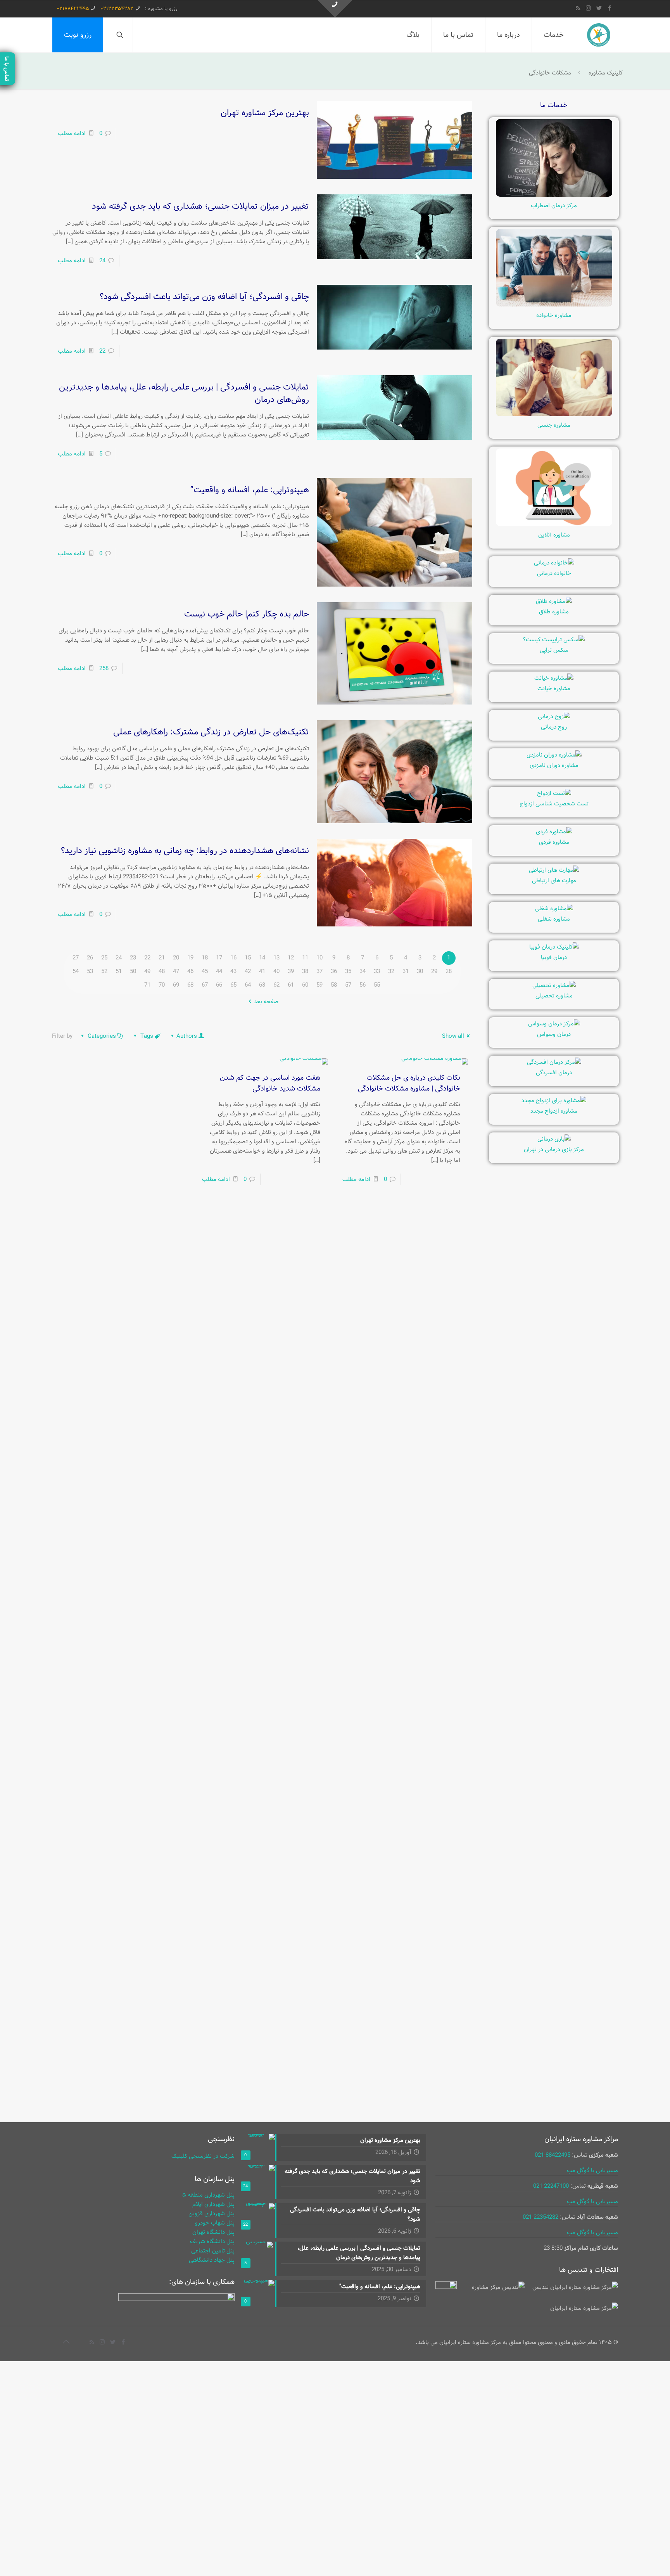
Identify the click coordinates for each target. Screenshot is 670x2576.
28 (449, 971)
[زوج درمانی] (554, 717)
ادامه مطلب (72, 133)
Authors (187, 1036)
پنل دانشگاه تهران (213, 2232)
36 (334, 971)
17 (219, 958)
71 (147, 985)
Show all (453, 1036)
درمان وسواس (554, 1034)
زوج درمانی (554, 727)
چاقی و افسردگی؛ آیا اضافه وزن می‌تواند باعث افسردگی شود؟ (204, 297)
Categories (102, 1036)
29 (434, 971)
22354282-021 (540, 2217)
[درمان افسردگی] (554, 1062)
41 (262, 971)
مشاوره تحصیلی (554, 996)
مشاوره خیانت (554, 689)
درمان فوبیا (554, 957)
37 (319, 971)
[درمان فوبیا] (554, 947)
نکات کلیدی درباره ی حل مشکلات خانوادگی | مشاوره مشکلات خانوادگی (409, 1083)
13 (276, 958)
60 (305, 985)
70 (162, 985)
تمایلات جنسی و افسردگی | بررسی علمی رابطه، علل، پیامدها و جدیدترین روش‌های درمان (184, 393)
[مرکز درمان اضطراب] (554, 195)
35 (348, 971)
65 (233, 985)
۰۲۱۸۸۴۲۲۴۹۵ (73, 9)
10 (319, 958)
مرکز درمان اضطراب (554, 206)
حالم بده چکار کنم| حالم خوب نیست (247, 614)
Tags (147, 1036)
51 (119, 971)
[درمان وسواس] (554, 1024)
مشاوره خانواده (554, 315)
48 (162, 971)
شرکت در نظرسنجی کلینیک (203, 2156)
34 (363, 971)
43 (233, 971)
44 (219, 971)
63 (262, 985)
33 (377, 971)
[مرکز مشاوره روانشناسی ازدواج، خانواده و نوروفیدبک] (599, 35)
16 (233, 958)
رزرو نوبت (78, 35)
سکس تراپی (554, 650)
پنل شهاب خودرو (215, 2223)
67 (205, 985)
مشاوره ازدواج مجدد (554, 1111)
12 (291, 958)
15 (248, 958)
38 (305, 971)
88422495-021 (553, 2155)
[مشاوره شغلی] (554, 909)
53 (90, 971)
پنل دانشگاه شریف (212, 2242)
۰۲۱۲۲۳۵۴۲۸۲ (117, 9)
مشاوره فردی (554, 842)
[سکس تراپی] (554, 640)
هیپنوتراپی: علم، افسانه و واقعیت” (250, 490)
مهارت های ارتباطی (554, 881)
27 (76, 958)
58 (334, 985)
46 (190, 971)
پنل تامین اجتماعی (213, 2251)
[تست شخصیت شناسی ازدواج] (554, 793)
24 (102, 261)
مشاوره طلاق (554, 612)
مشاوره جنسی (554, 425)
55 (377, 985)
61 (291, 985)
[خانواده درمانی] (554, 563)
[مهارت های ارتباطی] (554, 870)
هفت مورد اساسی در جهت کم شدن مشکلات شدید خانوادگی (270, 1083)
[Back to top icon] (66, 2342)
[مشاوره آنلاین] (554, 525)
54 (76, 971)
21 (162, 958)
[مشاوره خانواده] (554, 305)
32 (391, 971)
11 (305, 958)
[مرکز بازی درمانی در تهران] (554, 1139)
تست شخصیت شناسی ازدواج (554, 804)
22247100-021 (551, 2186)
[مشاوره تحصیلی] (554, 985)
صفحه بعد (266, 1002)
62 (276, 985)
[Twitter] (599, 9)
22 (102, 351)
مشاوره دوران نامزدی (554, 765)
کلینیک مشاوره (606, 73)
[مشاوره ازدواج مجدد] (554, 1101)
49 (147, 971)
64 (248, 985)
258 (104, 668)
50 (133, 971)
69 (176, 985)
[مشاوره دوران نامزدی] (554, 755)
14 (262, 958)
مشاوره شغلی (554, 919)
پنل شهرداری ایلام (213, 2204)
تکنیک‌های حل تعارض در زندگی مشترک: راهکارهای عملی (211, 732)
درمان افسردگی (554, 1073)
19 (190, 958)
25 (104, 958)
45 (205, 971)
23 (133, 958)
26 (90, 958)
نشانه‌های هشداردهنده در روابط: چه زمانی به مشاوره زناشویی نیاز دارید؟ (185, 851)
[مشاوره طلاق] (554, 601)
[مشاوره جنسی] (554, 415)
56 (363, 985)
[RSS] (578, 9)
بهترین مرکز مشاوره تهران (265, 113)
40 (276, 971)
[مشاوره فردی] (554, 832)
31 (406, 971)
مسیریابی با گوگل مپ (592, 2171)
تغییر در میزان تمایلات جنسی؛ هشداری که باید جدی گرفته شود (200, 206)
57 (348, 985)
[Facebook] (609, 9)
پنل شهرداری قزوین (212, 2214)
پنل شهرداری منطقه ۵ (208, 2195)
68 (190, 985)
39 (291, 971)
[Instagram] (588, 9)
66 (219, 985)
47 (176, 971)
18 (205, 958)
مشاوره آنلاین (554, 535)
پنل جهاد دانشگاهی (212, 2260)
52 (104, 971)
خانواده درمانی (554, 573)
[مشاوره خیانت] (554, 678)
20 (176, 958)
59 (319, 985)
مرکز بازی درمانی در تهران (554, 1150)
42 (248, 971)
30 (420, 971)
